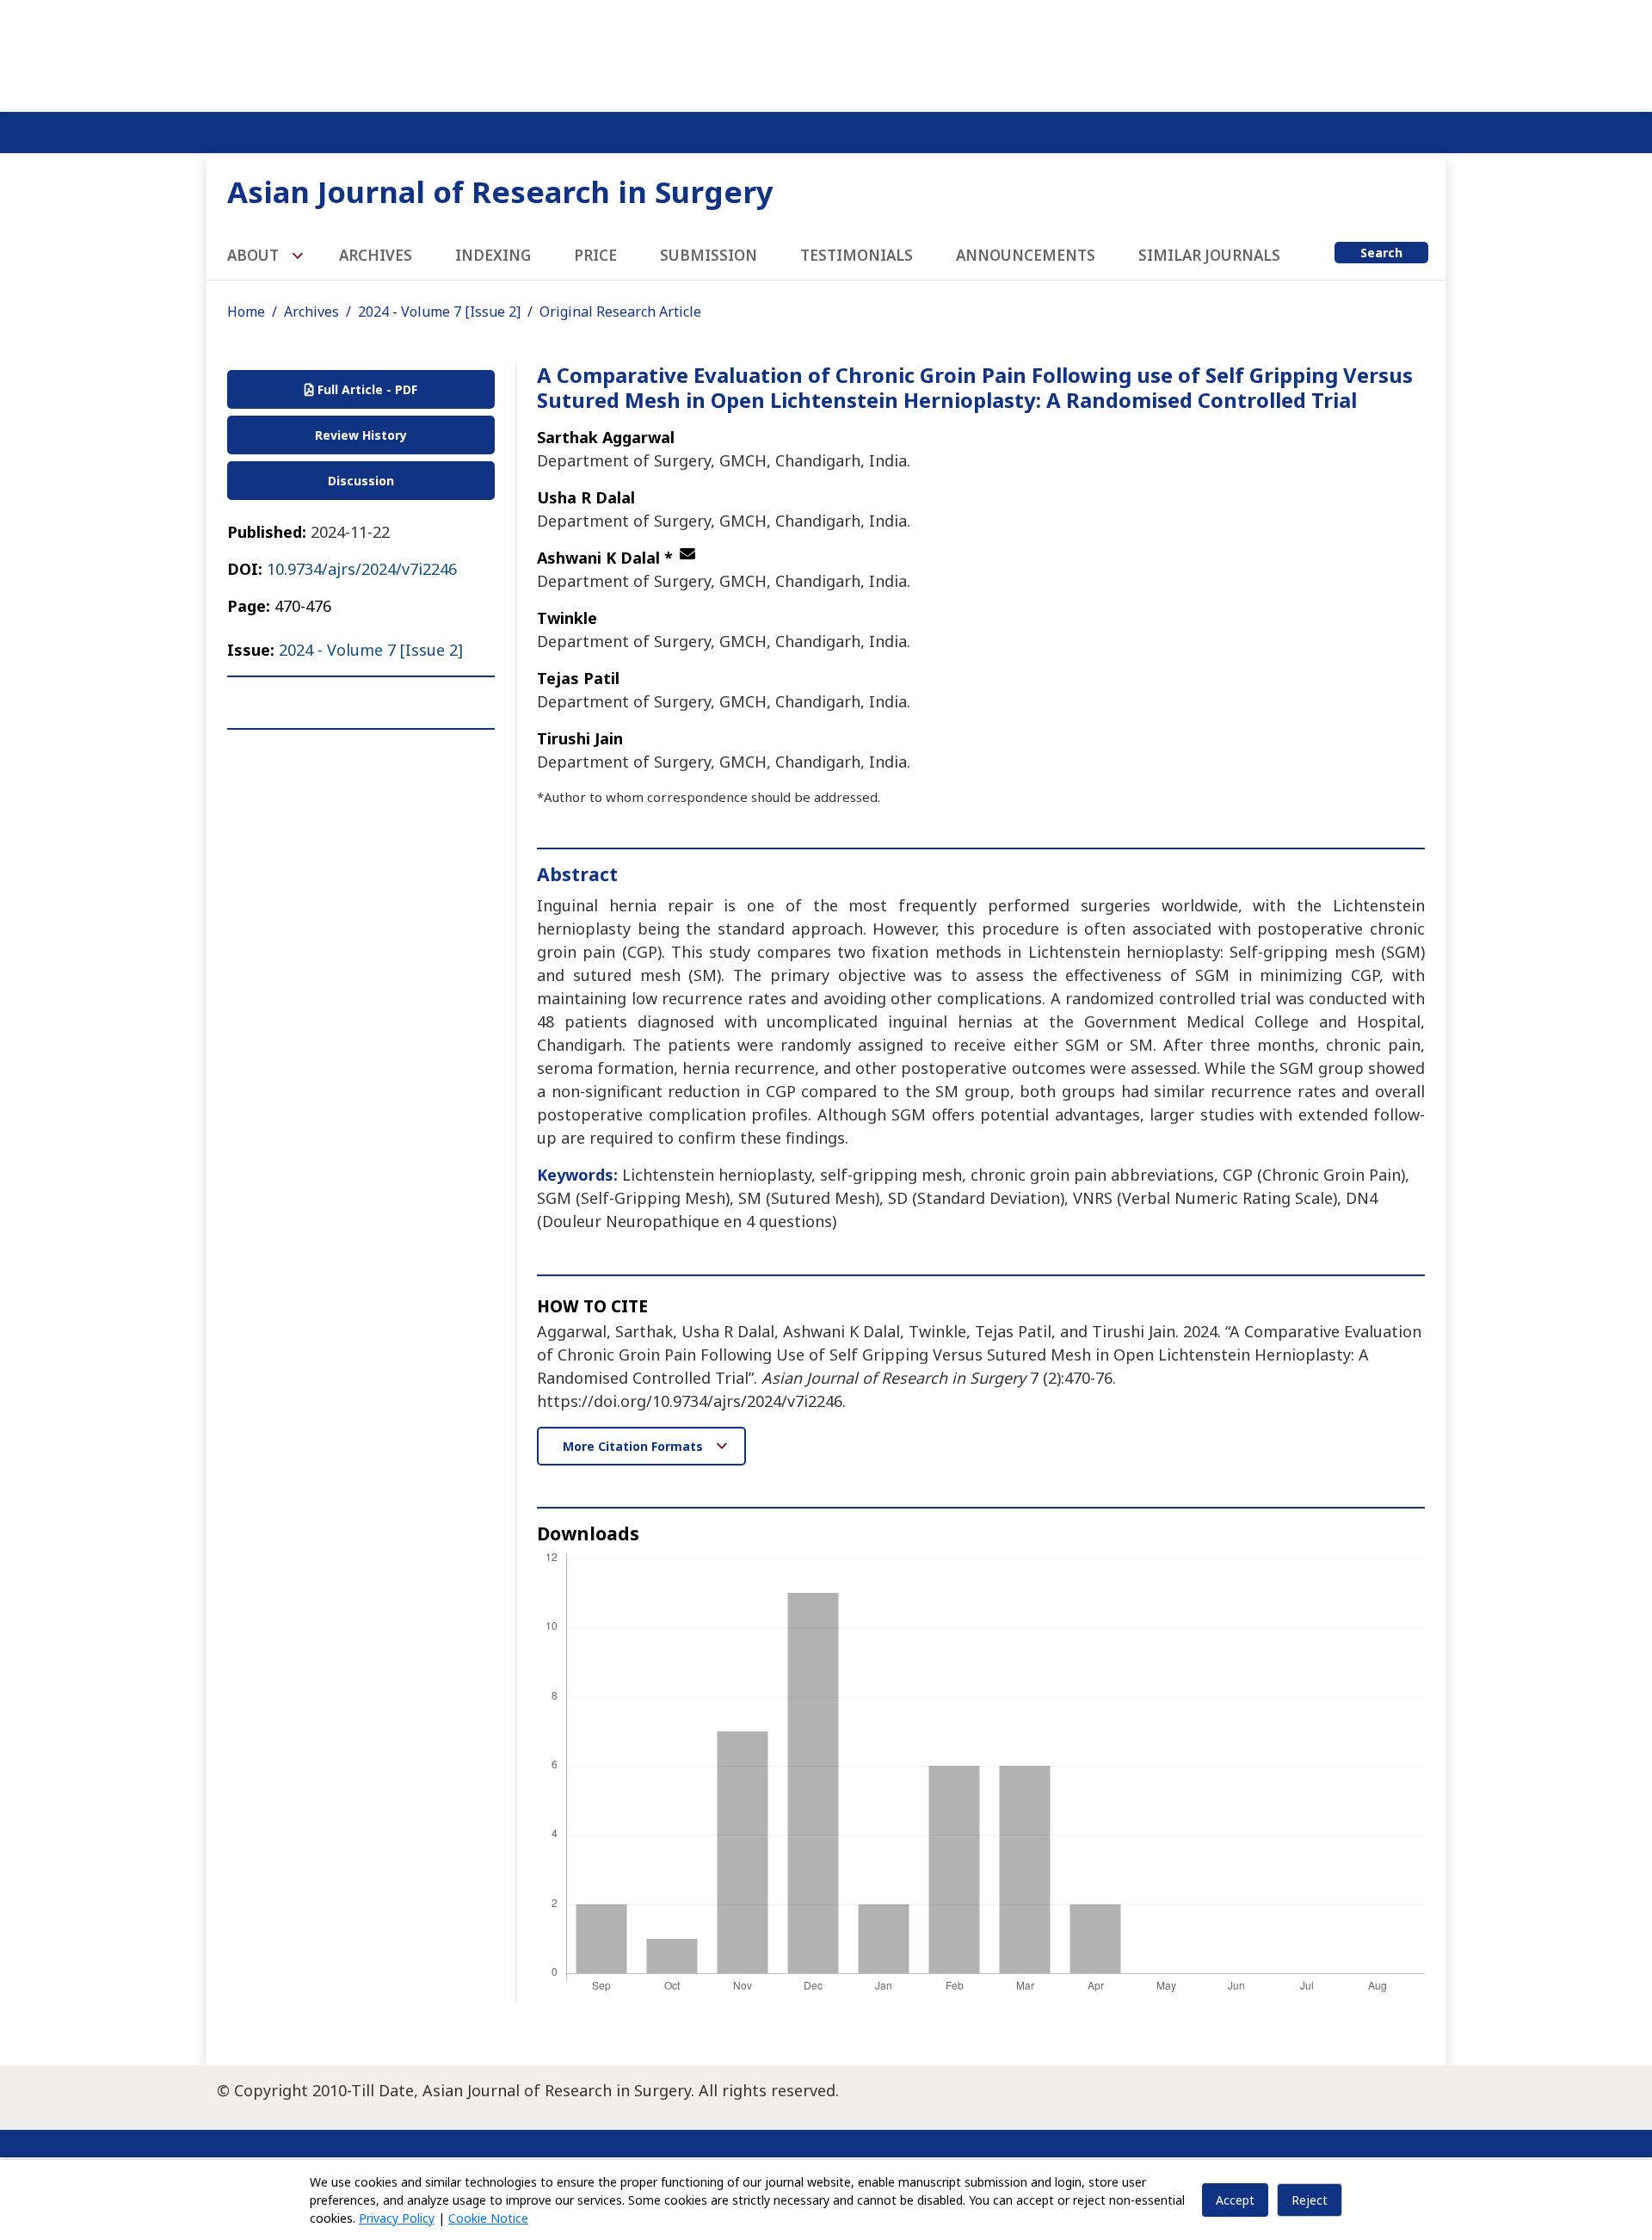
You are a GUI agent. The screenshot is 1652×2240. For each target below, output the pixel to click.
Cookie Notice (488, 2218)
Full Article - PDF (366, 389)
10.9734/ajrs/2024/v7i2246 (362, 569)
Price (595, 255)
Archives (376, 255)
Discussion (361, 481)
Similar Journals (1209, 255)
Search (1381, 253)
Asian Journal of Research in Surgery (500, 191)
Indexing (493, 255)
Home (246, 312)
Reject (1310, 2200)
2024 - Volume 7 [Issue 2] (439, 312)
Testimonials (857, 255)
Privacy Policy (397, 2218)
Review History (361, 435)
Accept (1235, 2200)
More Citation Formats (635, 1446)
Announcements (1026, 255)
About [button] (255, 255)
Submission (709, 255)
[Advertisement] (826, 52)
